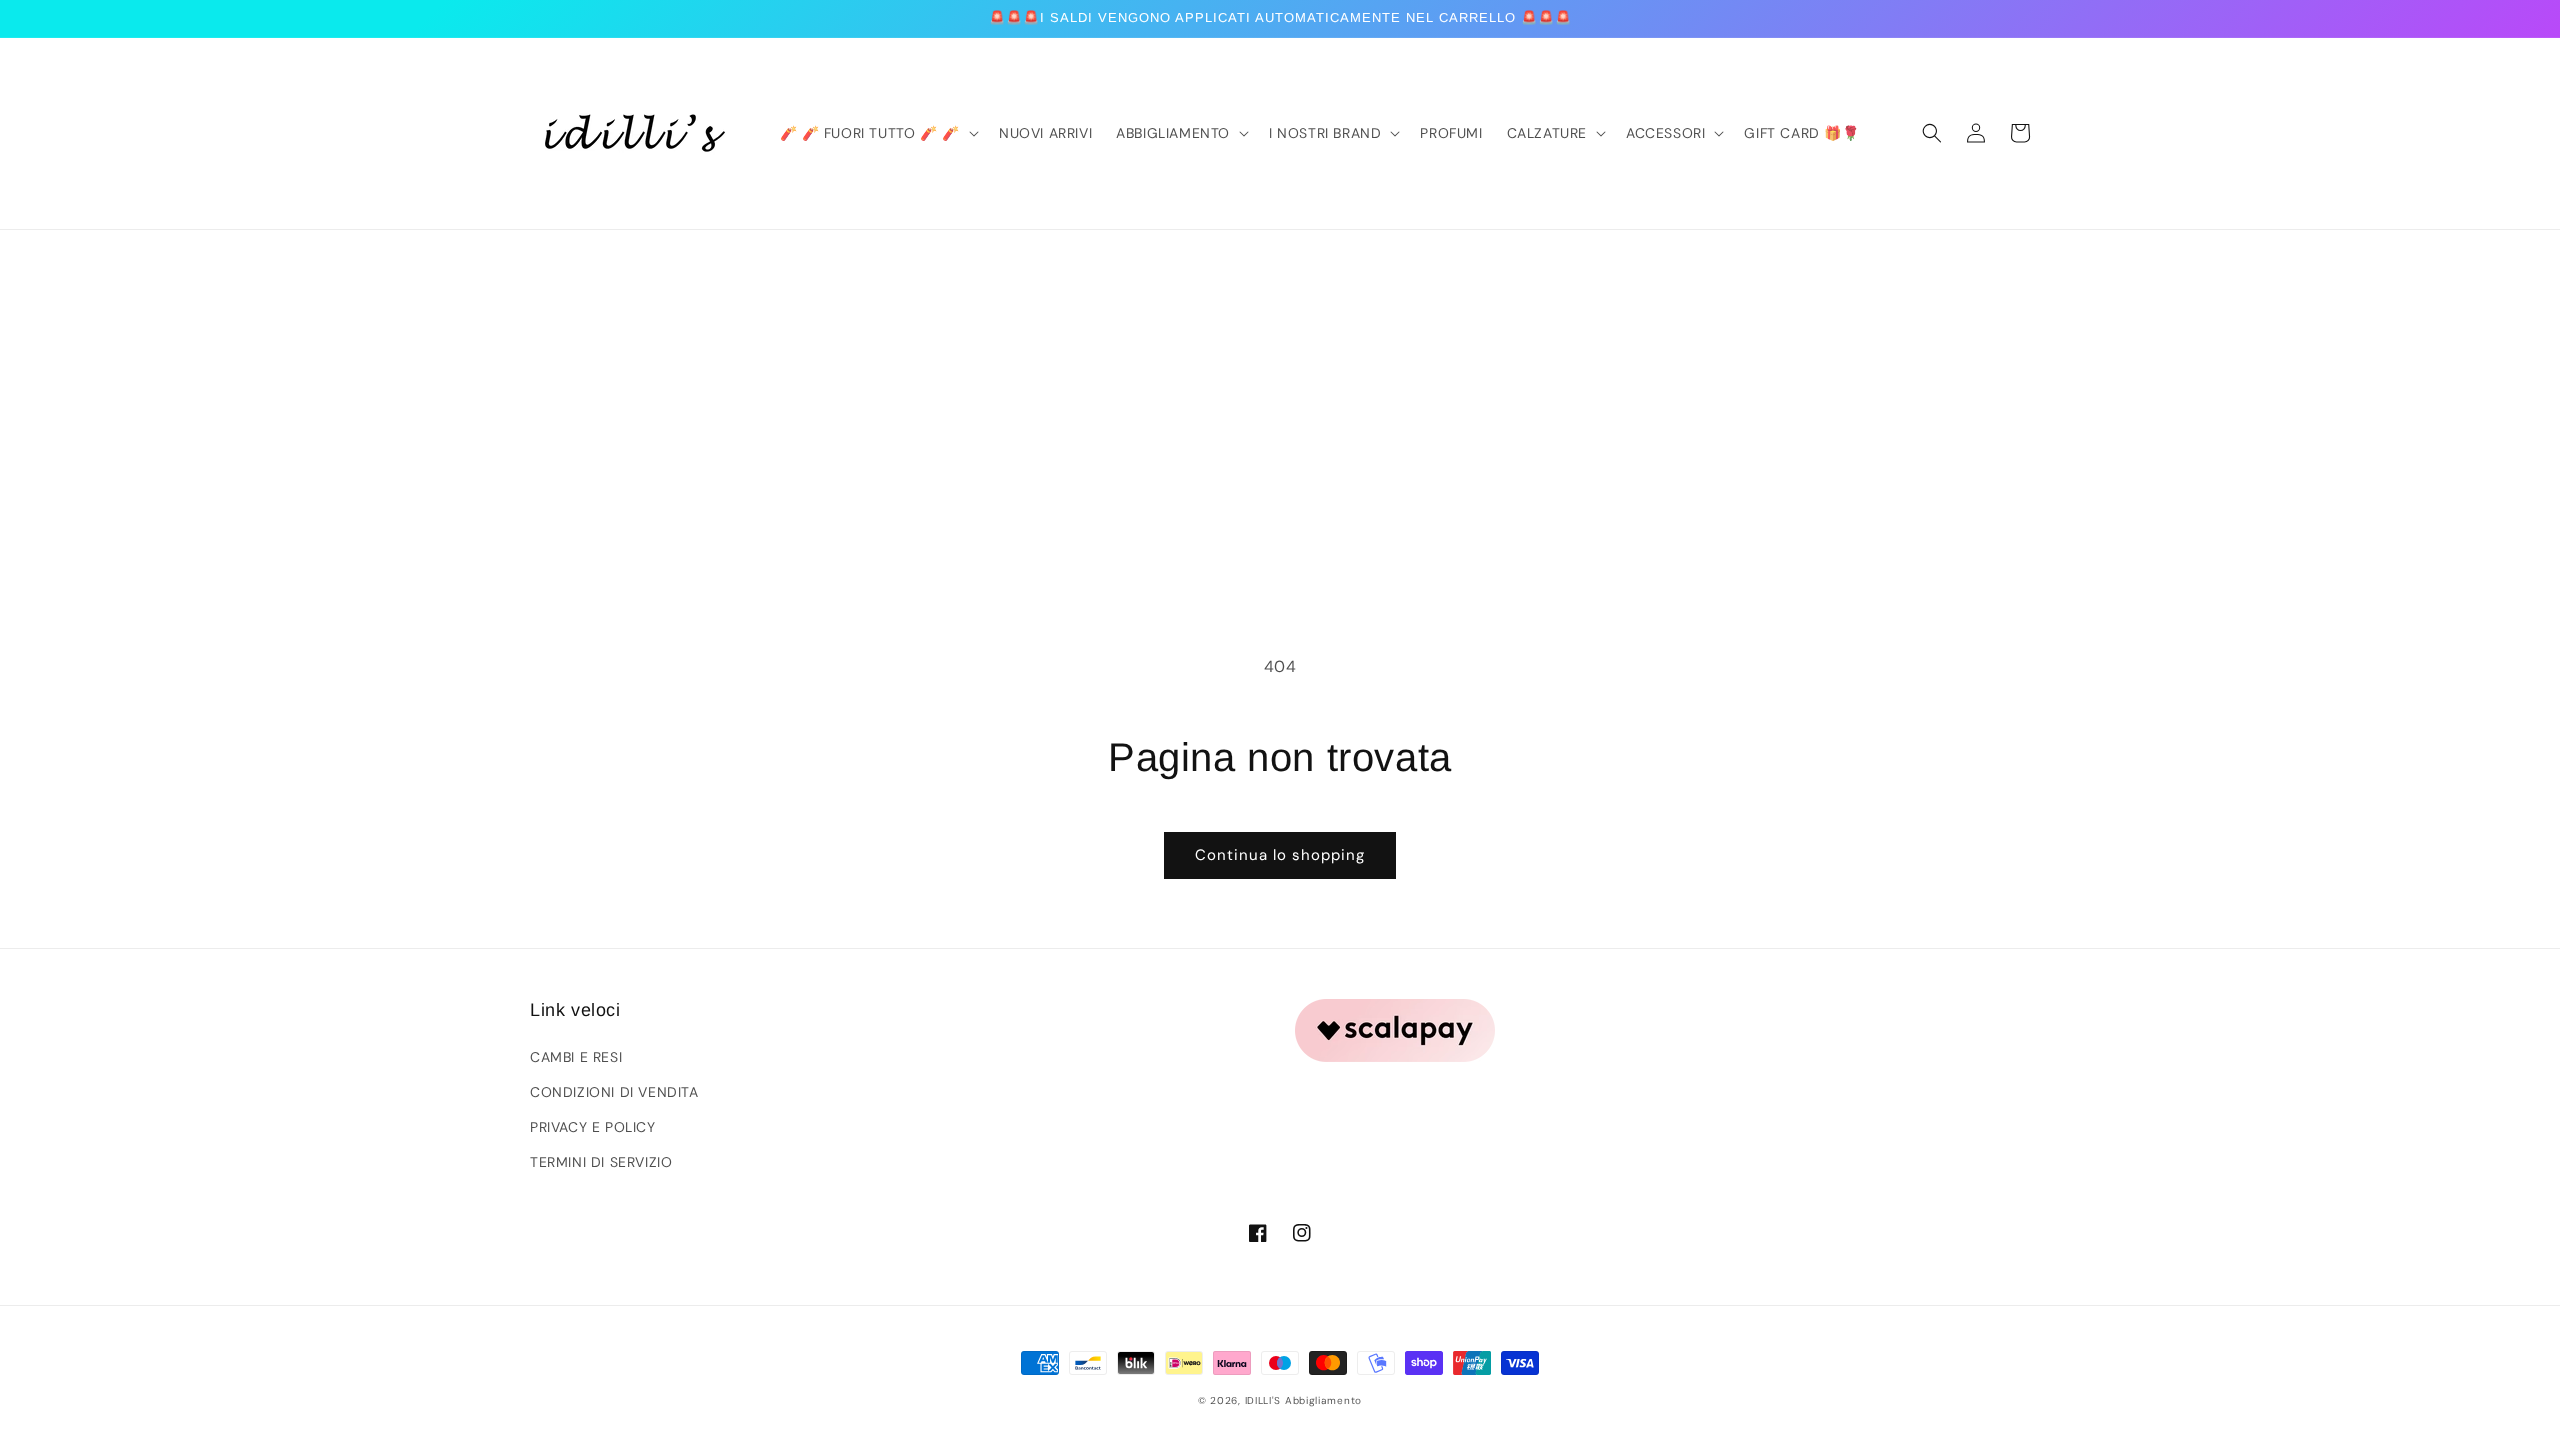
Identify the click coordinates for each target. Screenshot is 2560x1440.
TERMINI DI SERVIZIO (601, 1162)
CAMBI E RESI (576, 1057)
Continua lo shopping (1280, 855)
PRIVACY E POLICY (593, 1127)
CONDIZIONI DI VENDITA (614, 1092)
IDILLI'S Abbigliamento (1303, 1400)
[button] (1932, 133)
